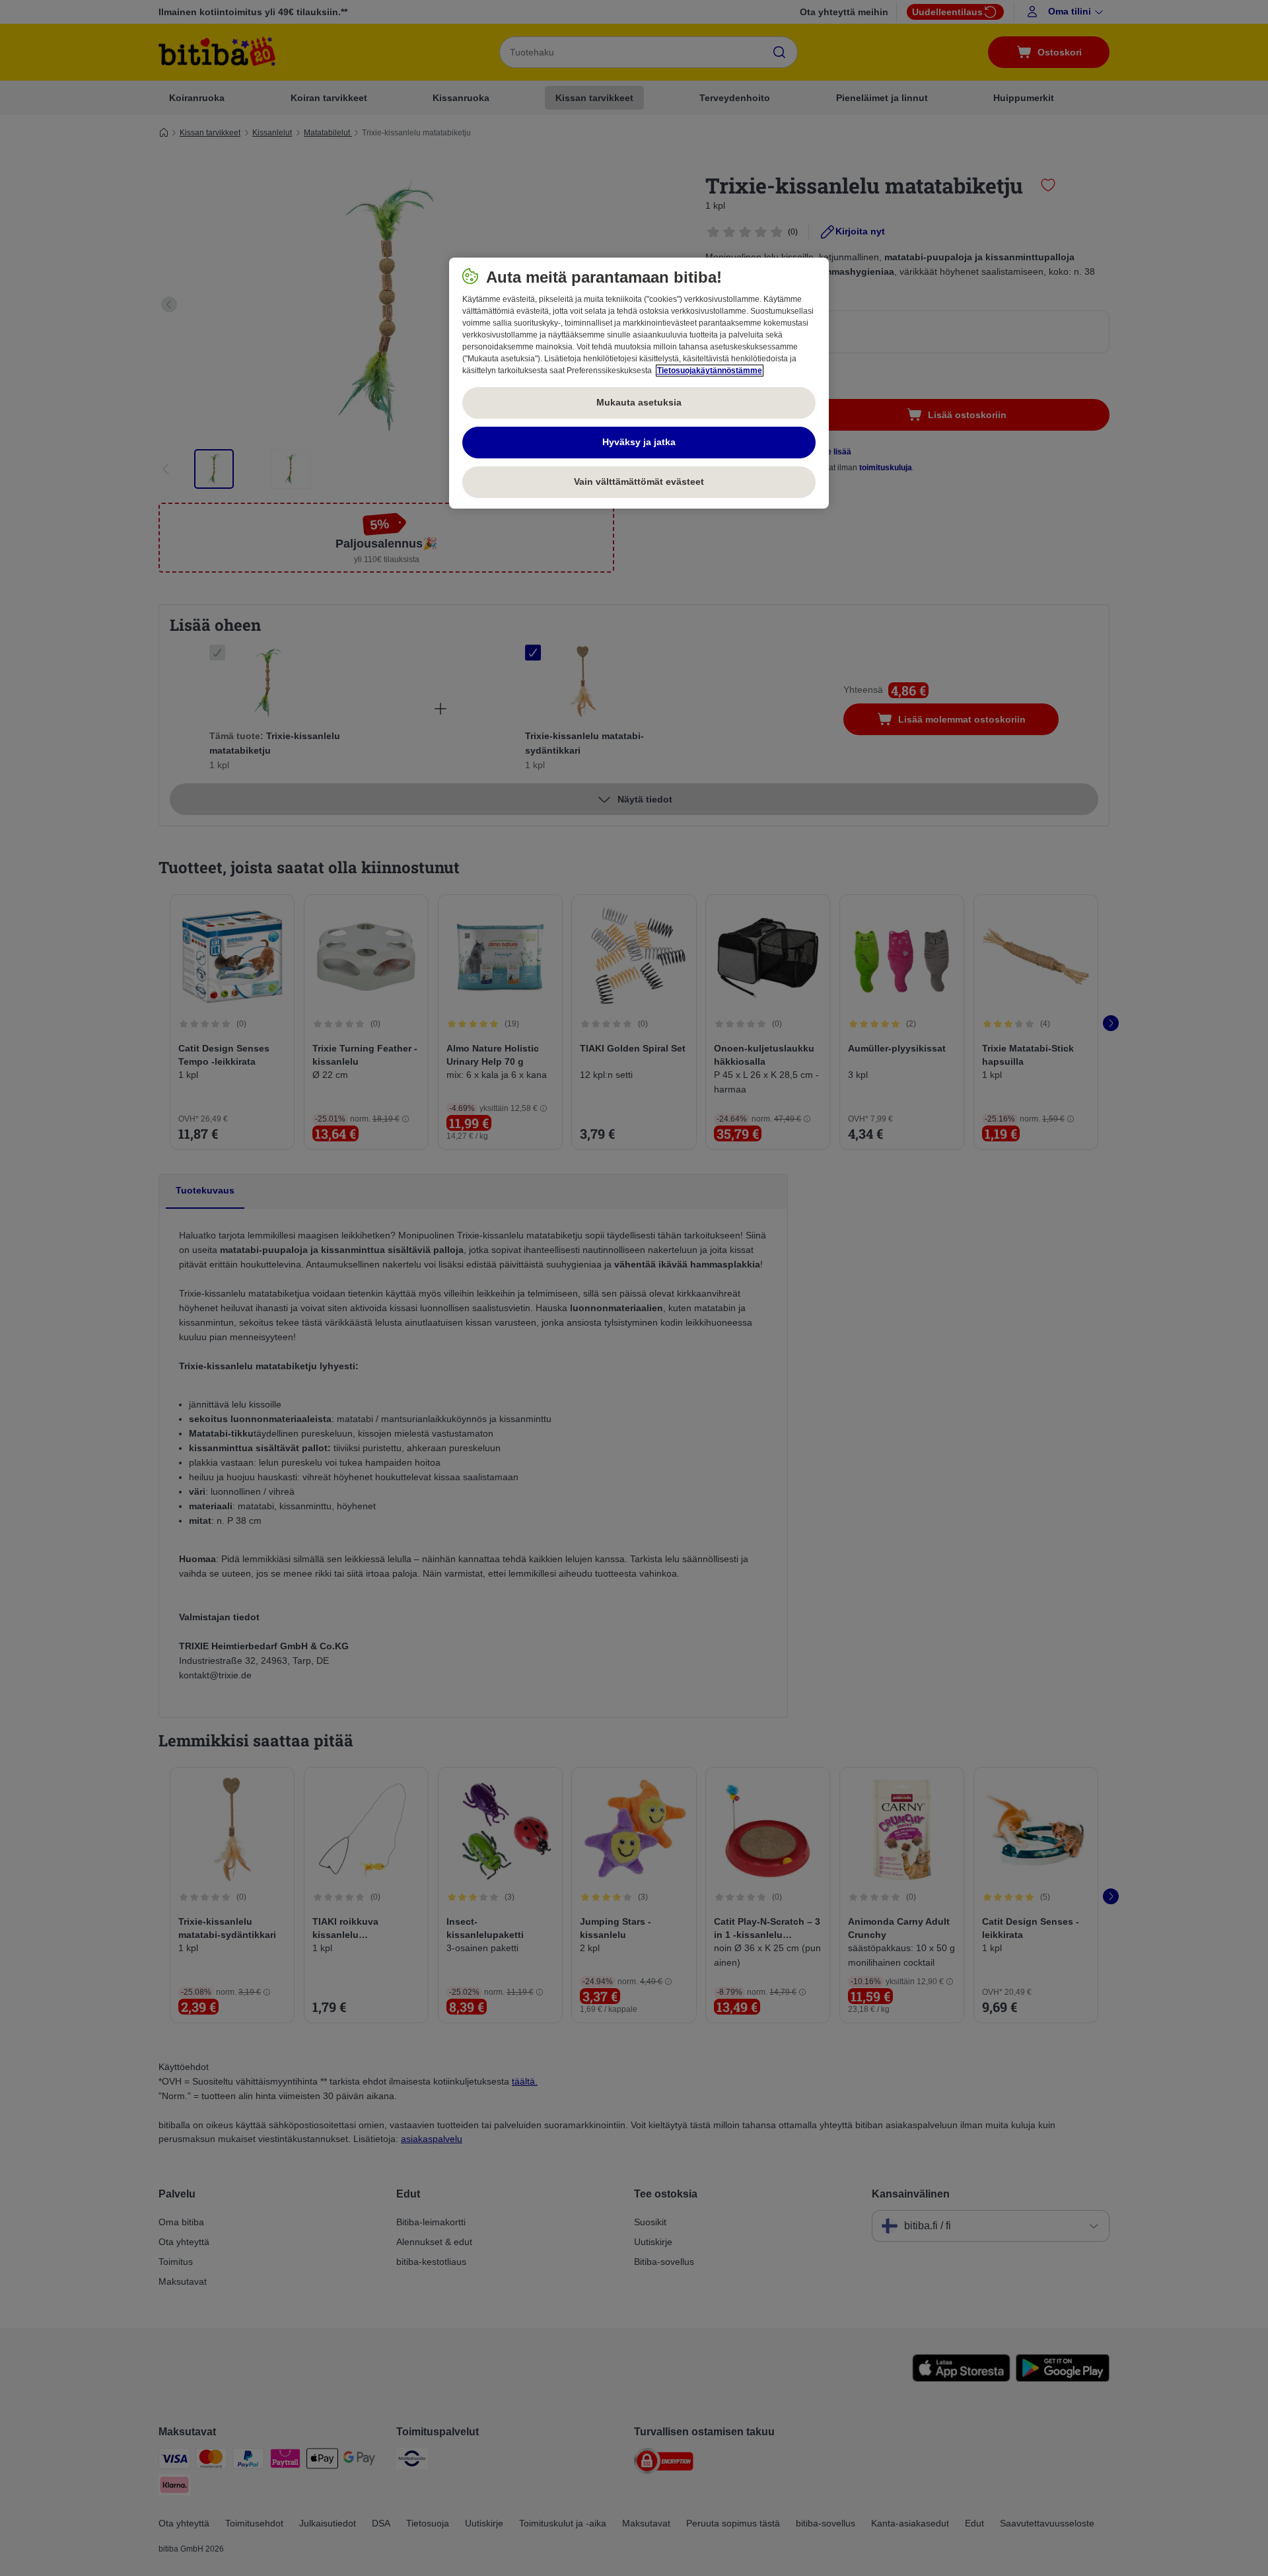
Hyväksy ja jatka (639, 442)
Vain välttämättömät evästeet (639, 482)
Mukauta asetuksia (639, 402)
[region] (639, 383)
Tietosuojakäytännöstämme (710, 371)
